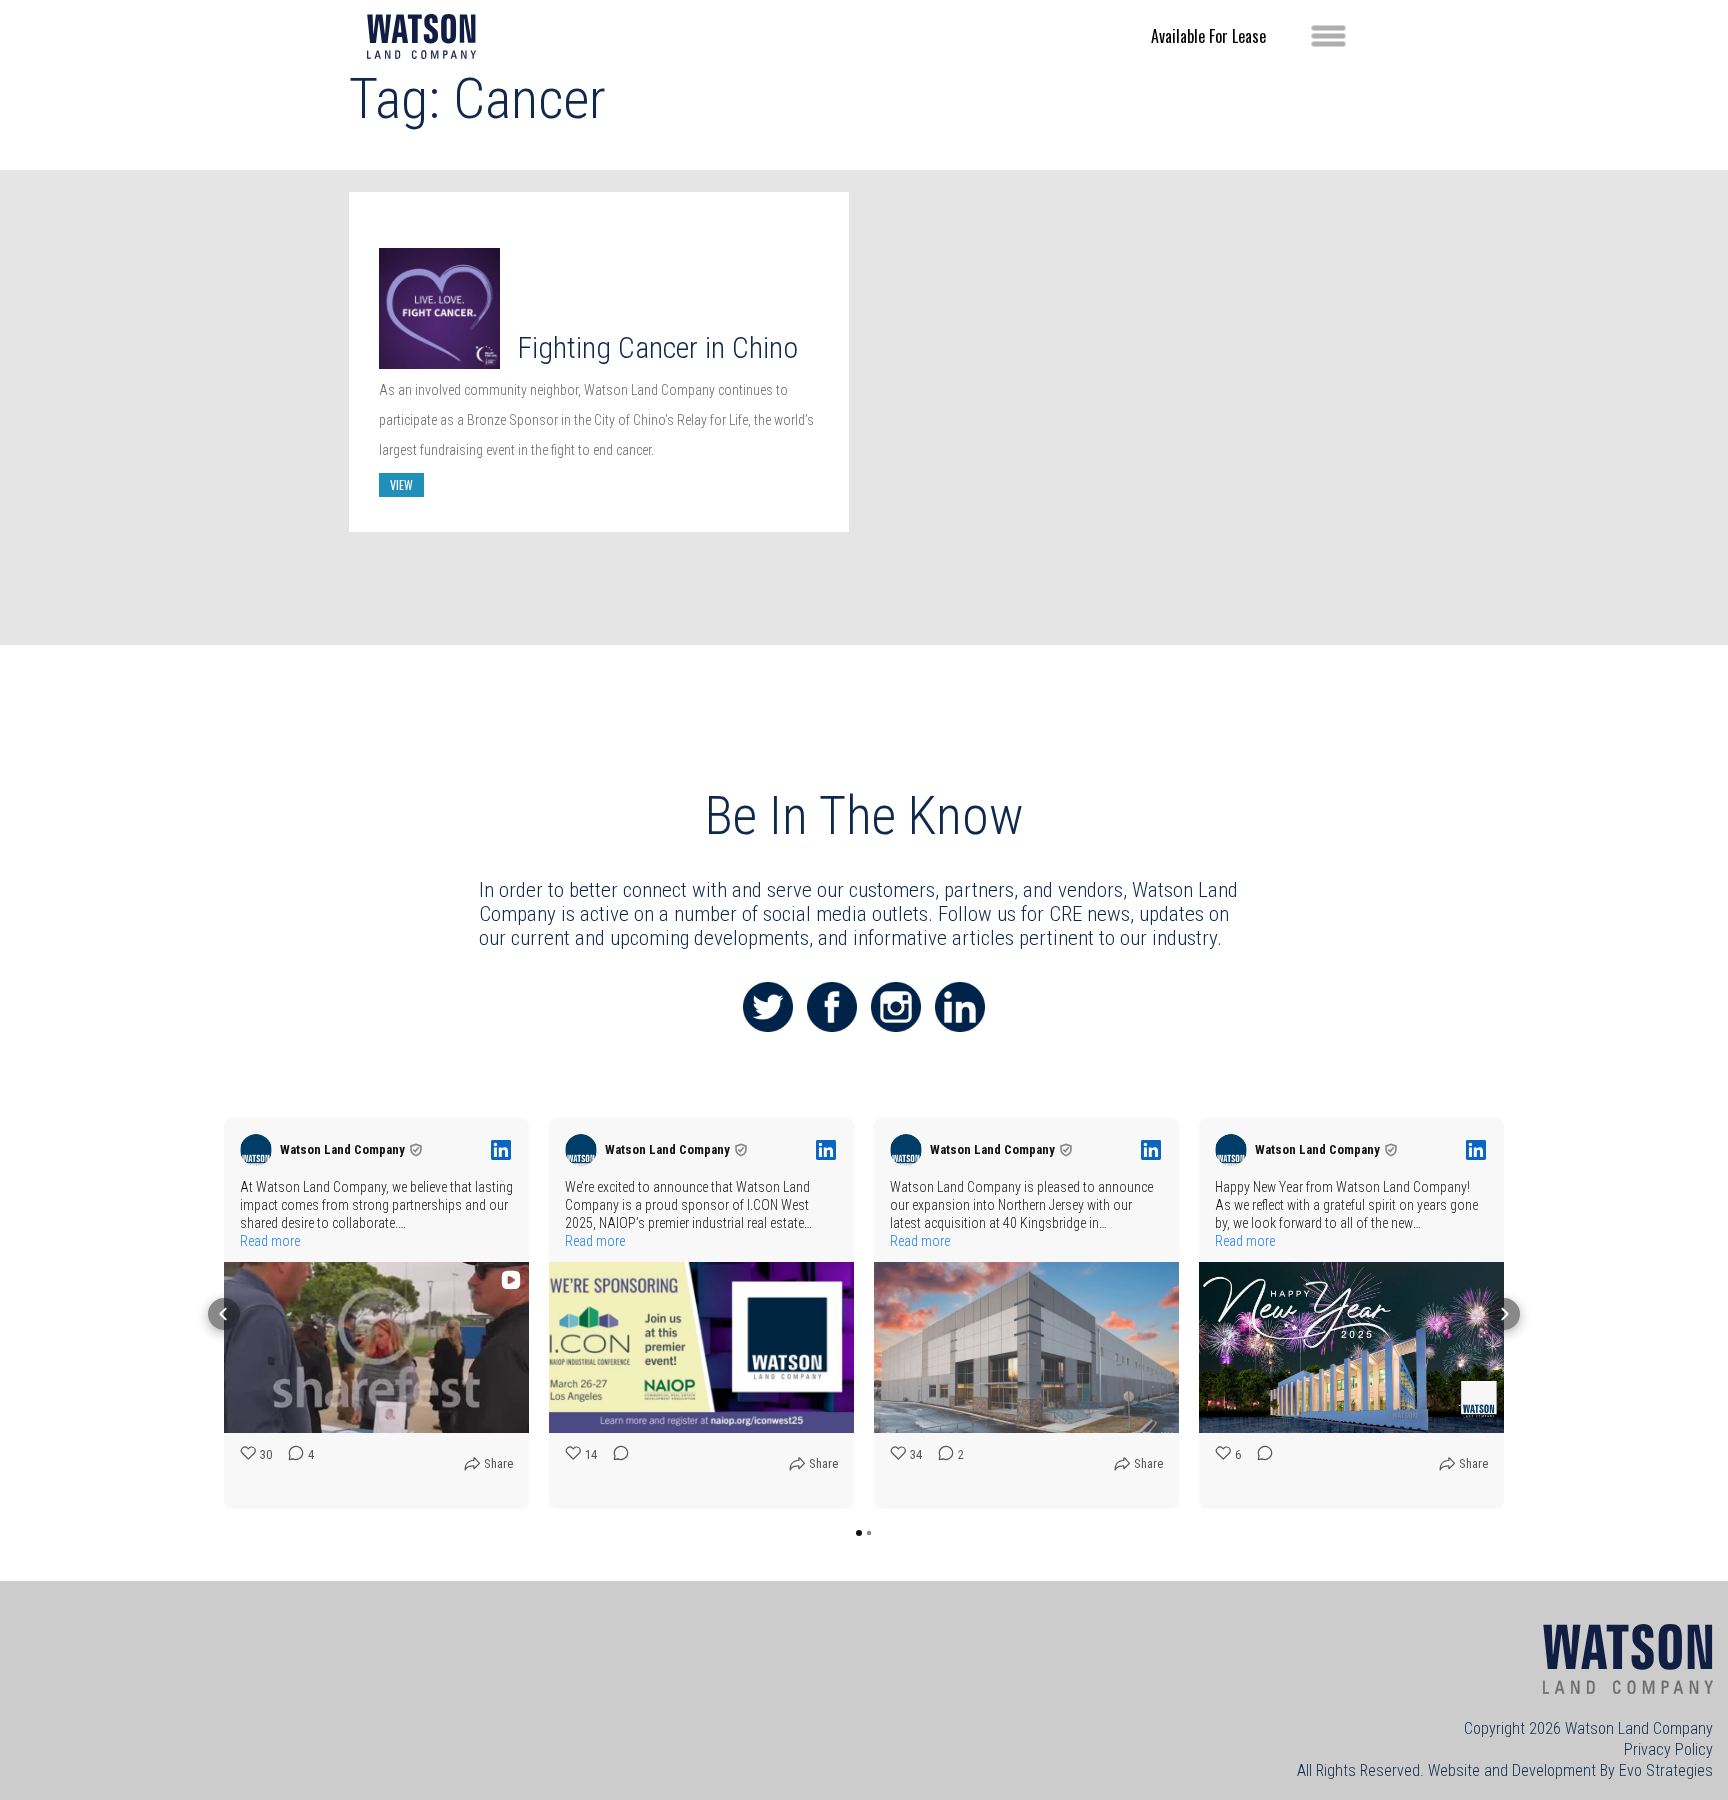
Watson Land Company (1639, 1728)
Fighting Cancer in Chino (657, 347)
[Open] (1328, 36)
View (401, 484)
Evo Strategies (1666, 1770)
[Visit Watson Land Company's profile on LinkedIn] (256, 1150)
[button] (224, 1314)
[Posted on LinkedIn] (501, 1150)
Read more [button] (270, 1241)
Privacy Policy (1668, 1749)
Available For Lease (1208, 36)
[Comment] (615, 1469)
